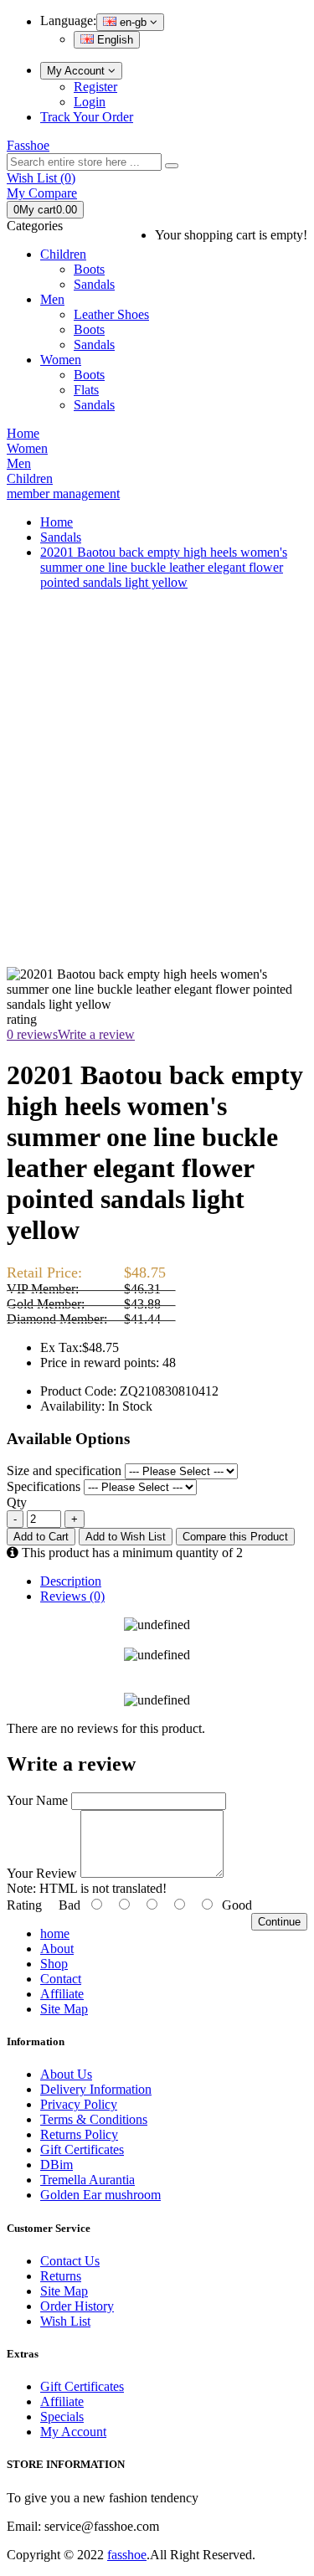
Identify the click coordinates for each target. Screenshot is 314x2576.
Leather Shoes (111, 314)
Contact (61, 1979)
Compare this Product (235, 1537)
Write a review (96, 1034)
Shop (54, 1964)
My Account (77, 71)
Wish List (65, 2321)
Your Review (42, 1873)
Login (90, 102)
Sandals (94, 284)
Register (95, 87)
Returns (61, 2276)
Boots (89, 269)
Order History (77, 2306)
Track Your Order (87, 117)
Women (61, 360)
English (113, 40)
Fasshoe (28, 145)
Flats (86, 390)
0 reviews (32, 1034)
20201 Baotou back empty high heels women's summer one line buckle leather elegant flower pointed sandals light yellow (164, 567)
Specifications (45, 1486)
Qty (17, 1502)
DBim (57, 2165)
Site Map (64, 2009)
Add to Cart (41, 1537)
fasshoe (127, 2555)
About (57, 1949)
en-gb (133, 22)
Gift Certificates (82, 2149)
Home (57, 522)
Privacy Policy (79, 2104)
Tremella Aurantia (88, 2180)
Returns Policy (79, 2134)
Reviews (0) (72, 1596)
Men (52, 299)
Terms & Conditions (94, 2119)
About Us (66, 2074)
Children (63, 254)
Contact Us (70, 2261)
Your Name (37, 1800)
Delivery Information (96, 2089)
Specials (62, 2417)
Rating (24, 1905)
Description (71, 1581)
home (55, 1933)
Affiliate (62, 1994)
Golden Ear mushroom (100, 2195)
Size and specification (66, 1471)
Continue (279, 1922)
